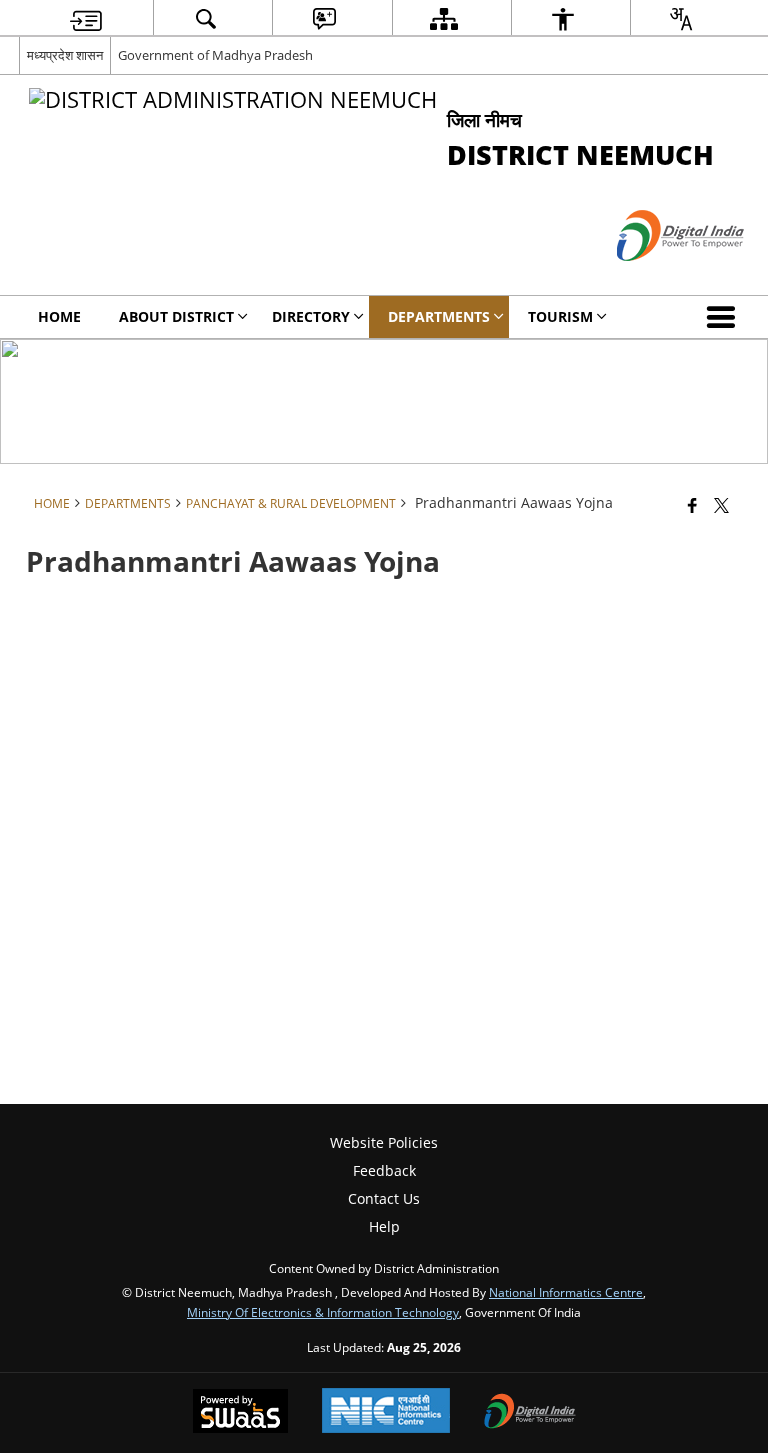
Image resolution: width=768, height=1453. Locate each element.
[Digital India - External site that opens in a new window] (655, 277)
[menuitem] (86, 18)
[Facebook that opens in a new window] (692, 504)
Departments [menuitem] (439, 316)
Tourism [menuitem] (560, 316)
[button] (725, 317)
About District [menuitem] (176, 316)
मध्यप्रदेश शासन (65, 55)
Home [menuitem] (59, 316)
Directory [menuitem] (311, 316)
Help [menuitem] (384, 1226)
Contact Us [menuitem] (384, 1198)
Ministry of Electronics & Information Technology (323, 1312)
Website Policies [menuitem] (384, 1142)
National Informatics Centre (566, 1292)
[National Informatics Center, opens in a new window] (386, 1412)
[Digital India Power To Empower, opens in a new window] (530, 1413)
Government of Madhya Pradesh (215, 55)
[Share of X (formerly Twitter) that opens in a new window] (721, 504)
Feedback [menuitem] (384, 1170)
